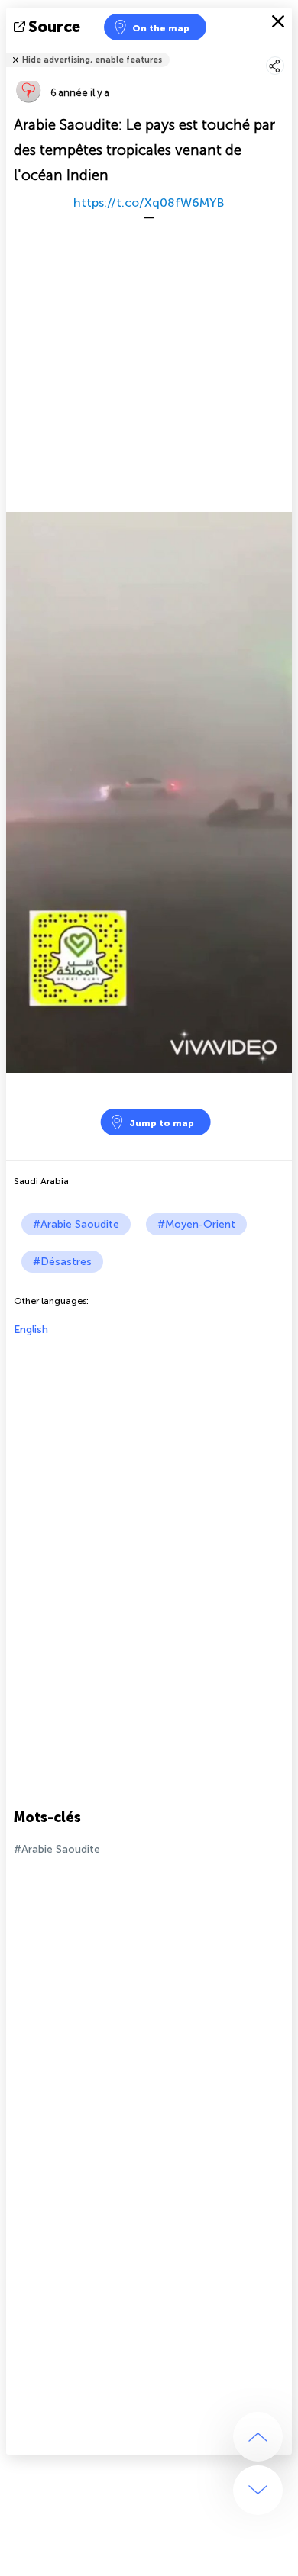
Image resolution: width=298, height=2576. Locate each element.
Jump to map (162, 1123)
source (54, 27)
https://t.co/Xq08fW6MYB (149, 203)
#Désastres (62, 1262)
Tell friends (285, 50)
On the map (161, 28)
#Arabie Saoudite (76, 1224)
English (31, 1330)
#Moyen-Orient (196, 1224)
